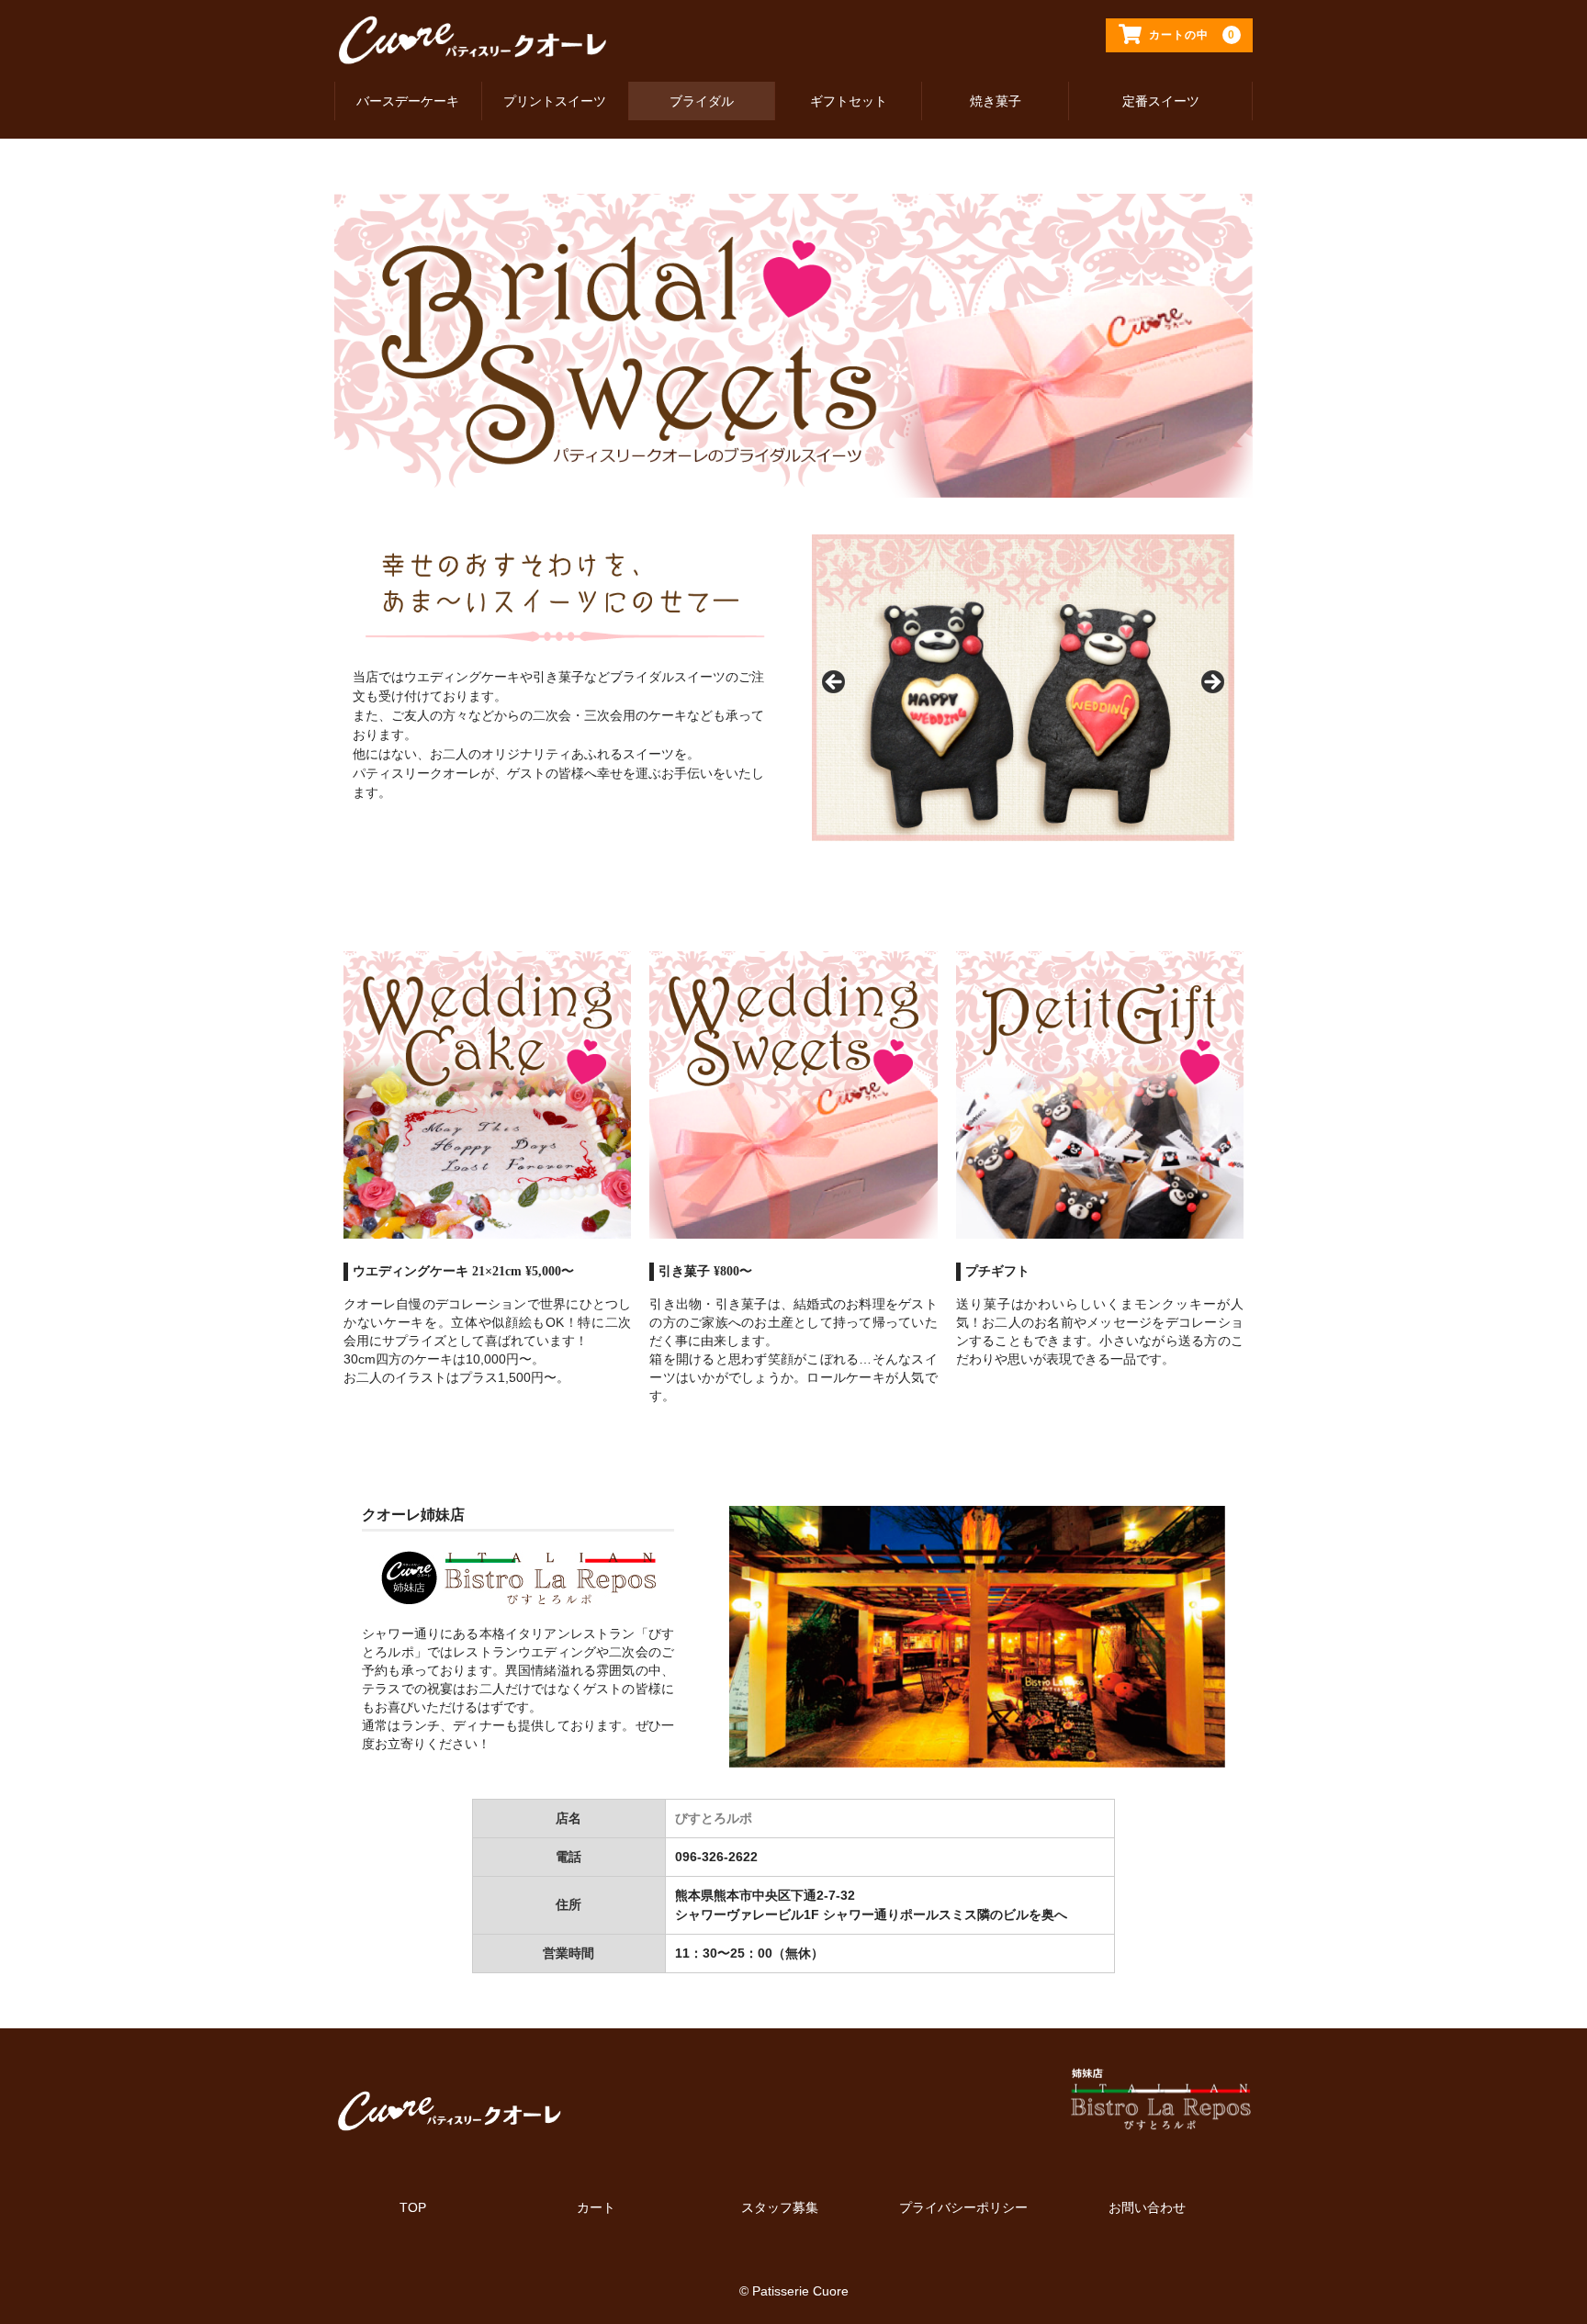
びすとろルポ (714, 1818)
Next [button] (1211, 683)
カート (596, 2207)
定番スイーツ (1161, 101)
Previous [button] (835, 683)
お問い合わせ (1147, 2207)
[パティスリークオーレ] (472, 50)
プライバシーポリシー (963, 2207)
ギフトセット (849, 101)
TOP (413, 2207)
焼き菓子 (996, 101)
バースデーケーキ (408, 101)
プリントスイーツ (555, 101)
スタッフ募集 (780, 2207)
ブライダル (702, 101)
